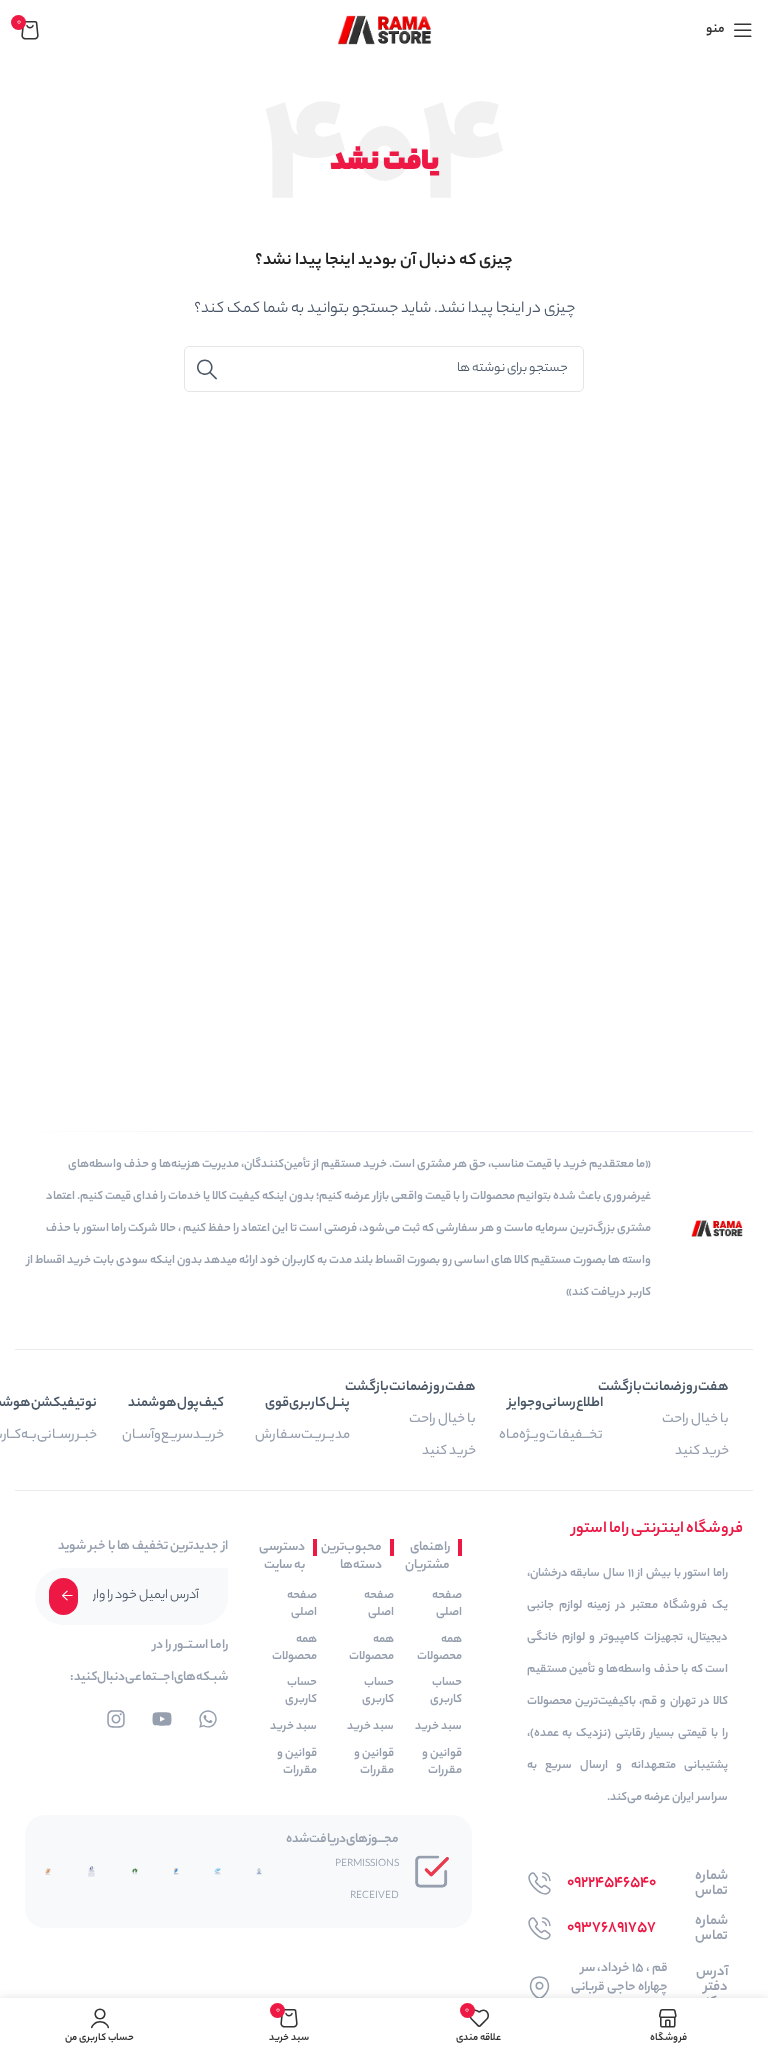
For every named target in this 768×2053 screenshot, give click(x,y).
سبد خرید (438, 1727)
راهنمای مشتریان (432, 1556)
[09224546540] (539, 1883)
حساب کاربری (446, 1691)
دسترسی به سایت (286, 1556)
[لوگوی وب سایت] (384, 29)
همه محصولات (439, 1648)
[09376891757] (539, 1928)
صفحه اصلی (447, 1604)
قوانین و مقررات (442, 1762)
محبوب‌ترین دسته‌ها (359, 1556)
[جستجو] (207, 369)
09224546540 (611, 1883)
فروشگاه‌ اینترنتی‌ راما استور (657, 1529)
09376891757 (611, 1928)
